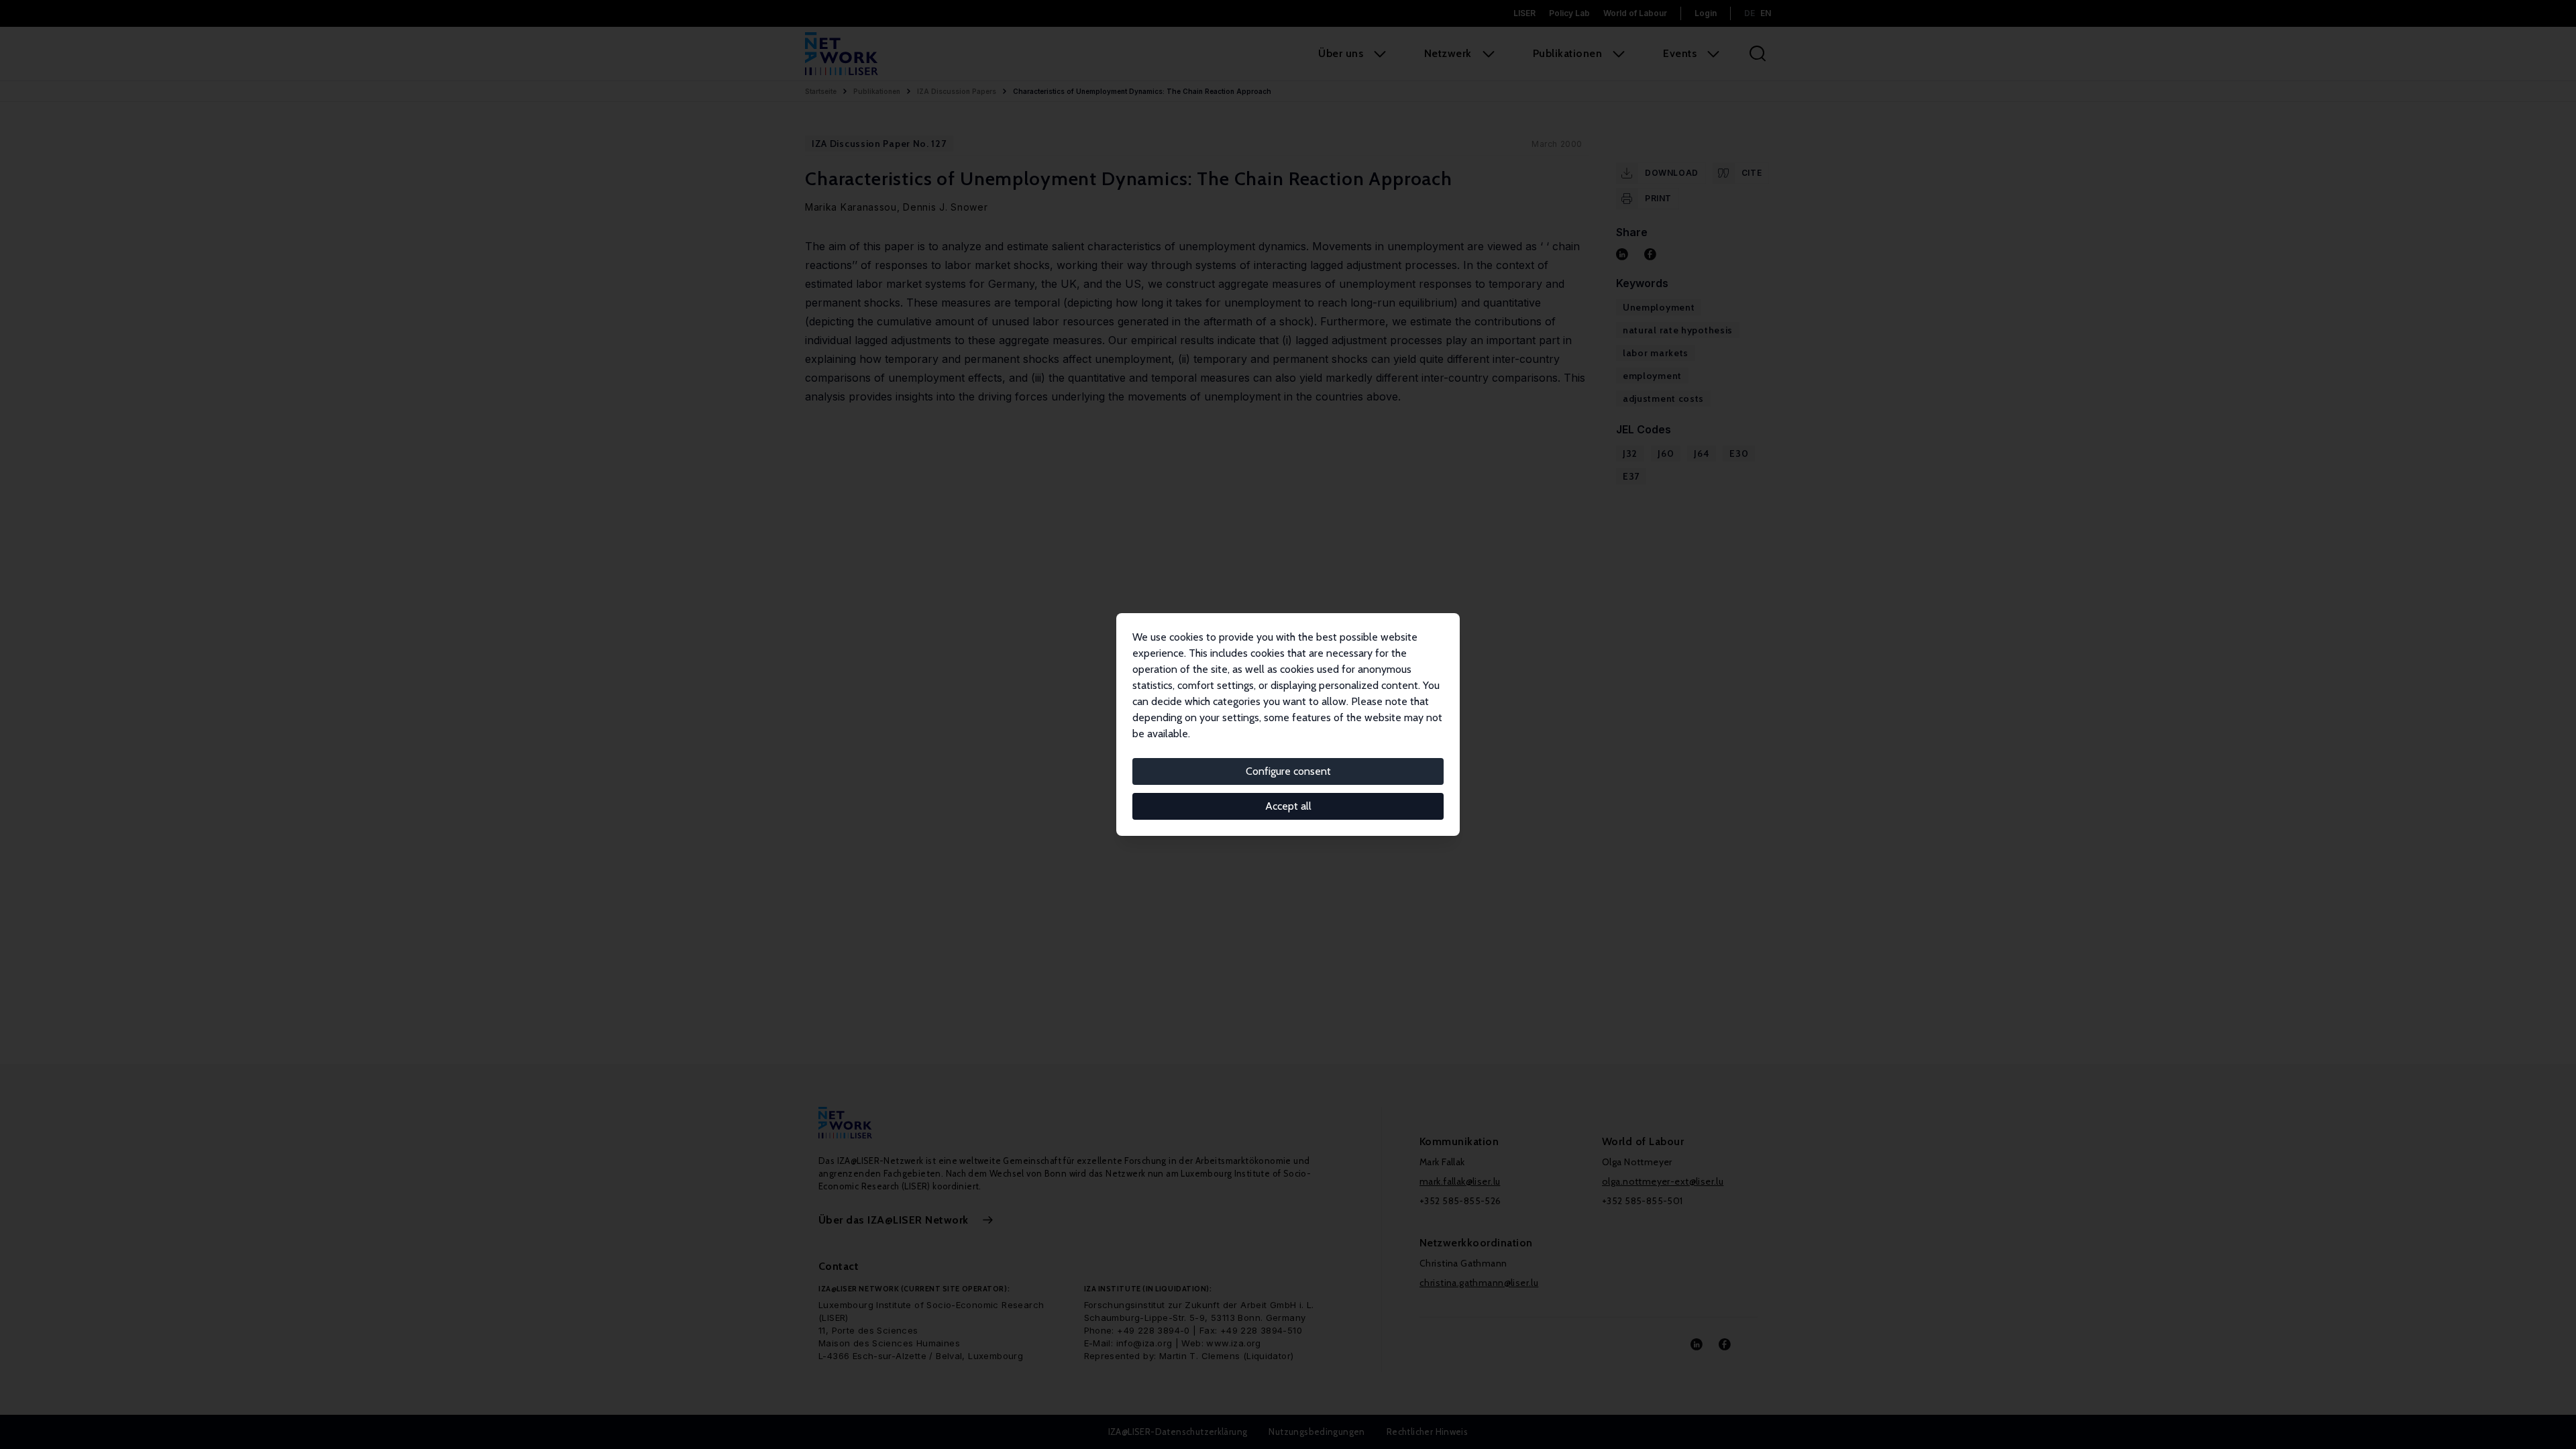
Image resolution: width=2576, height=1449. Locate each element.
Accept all (1288, 806)
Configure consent (1288, 771)
